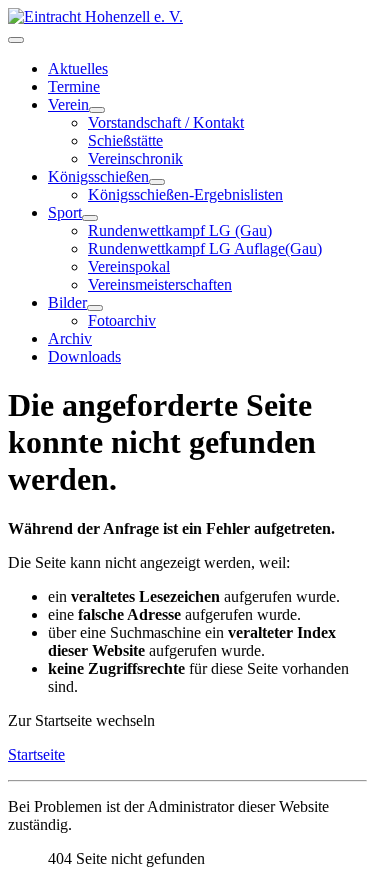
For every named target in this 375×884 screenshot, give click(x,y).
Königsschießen (98, 176)
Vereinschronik (135, 158)
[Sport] (90, 218)
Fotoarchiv (122, 320)
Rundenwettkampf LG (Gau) (180, 230)
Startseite (36, 754)
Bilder (67, 302)
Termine (74, 86)
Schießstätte (125, 140)
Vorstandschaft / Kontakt (166, 122)
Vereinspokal (129, 266)
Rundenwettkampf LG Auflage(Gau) (205, 248)
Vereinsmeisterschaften (160, 284)
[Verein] (97, 110)
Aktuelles (78, 68)
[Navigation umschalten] (16, 40)
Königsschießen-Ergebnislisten (185, 194)
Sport (65, 212)
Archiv (70, 338)
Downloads (84, 356)
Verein (68, 104)
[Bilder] (95, 308)
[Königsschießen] (157, 182)
